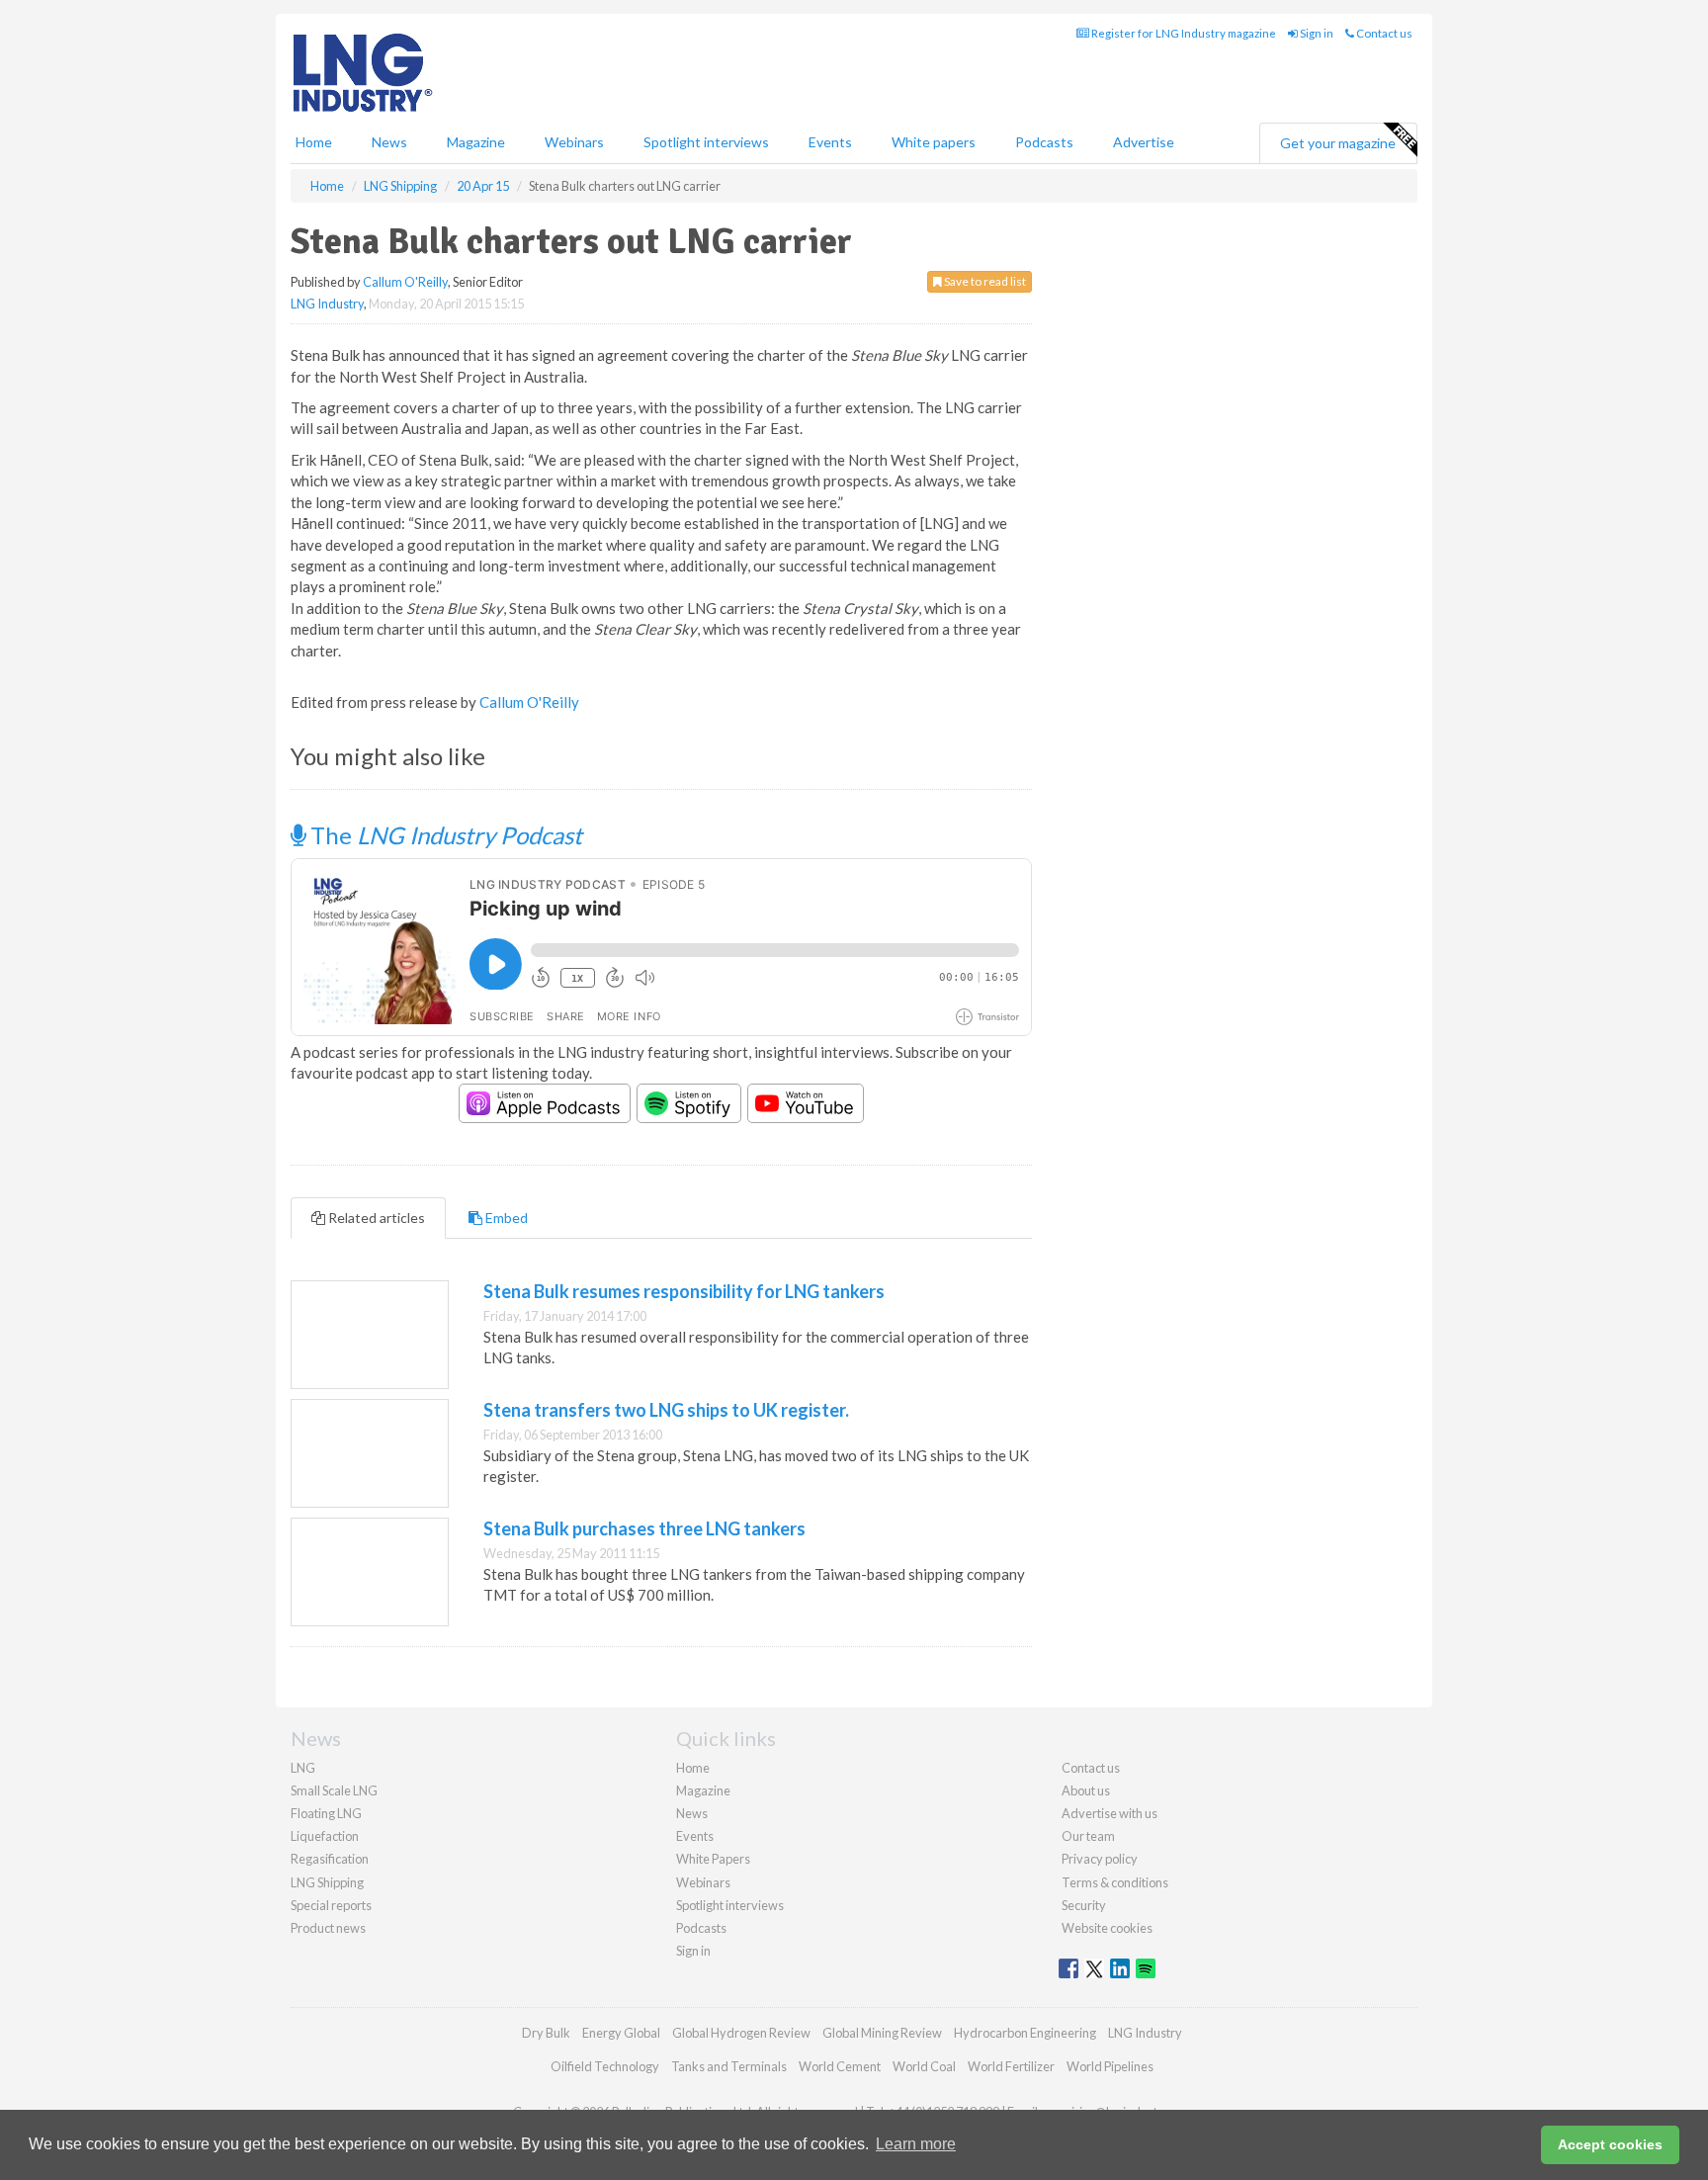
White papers (934, 142)
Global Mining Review (882, 2033)
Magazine (476, 142)
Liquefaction (325, 1836)
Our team (1088, 1836)
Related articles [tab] (375, 1218)
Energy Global (621, 2033)
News (692, 1813)
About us (1086, 1790)
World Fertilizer (1011, 2066)
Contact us (1383, 33)
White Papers (713, 1859)
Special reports (331, 1905)
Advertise (1144, 142)
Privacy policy (1100, 1859)
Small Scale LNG (334, 1790)
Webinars (574, 142)
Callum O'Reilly (405, 282)
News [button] (389, 142)
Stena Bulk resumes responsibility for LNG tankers (684, 1291)
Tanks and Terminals (729, 2066)
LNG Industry (327, 304)
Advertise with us (1110, 1813)
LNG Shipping (327, 1882)
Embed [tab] (505, 1218)
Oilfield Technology (605, 2066)
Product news (328, 1928)
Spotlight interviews (706, 142)
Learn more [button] (916, 2144)
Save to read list (984, 281)
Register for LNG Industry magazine (1183, 33)
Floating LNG (326, 1813)
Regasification (330, 1859)
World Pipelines (1110, 2066)
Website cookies (1107, 1928)
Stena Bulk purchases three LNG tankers (644, 1528)
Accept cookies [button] (1610, 2144)
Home (314, 142)
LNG (303, 1768)
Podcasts (1044, 142)
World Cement (840, 2066)
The (444, 835)
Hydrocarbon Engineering (1025, 2033)
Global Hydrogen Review (741, 2033)
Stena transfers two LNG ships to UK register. (666, 1410)
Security (1084, 1905)
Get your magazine (1338, 143)
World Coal (924, 2066)
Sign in (1316, 33)
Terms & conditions (1115, 1882)
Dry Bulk (546, 2033)
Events (830, 142)
